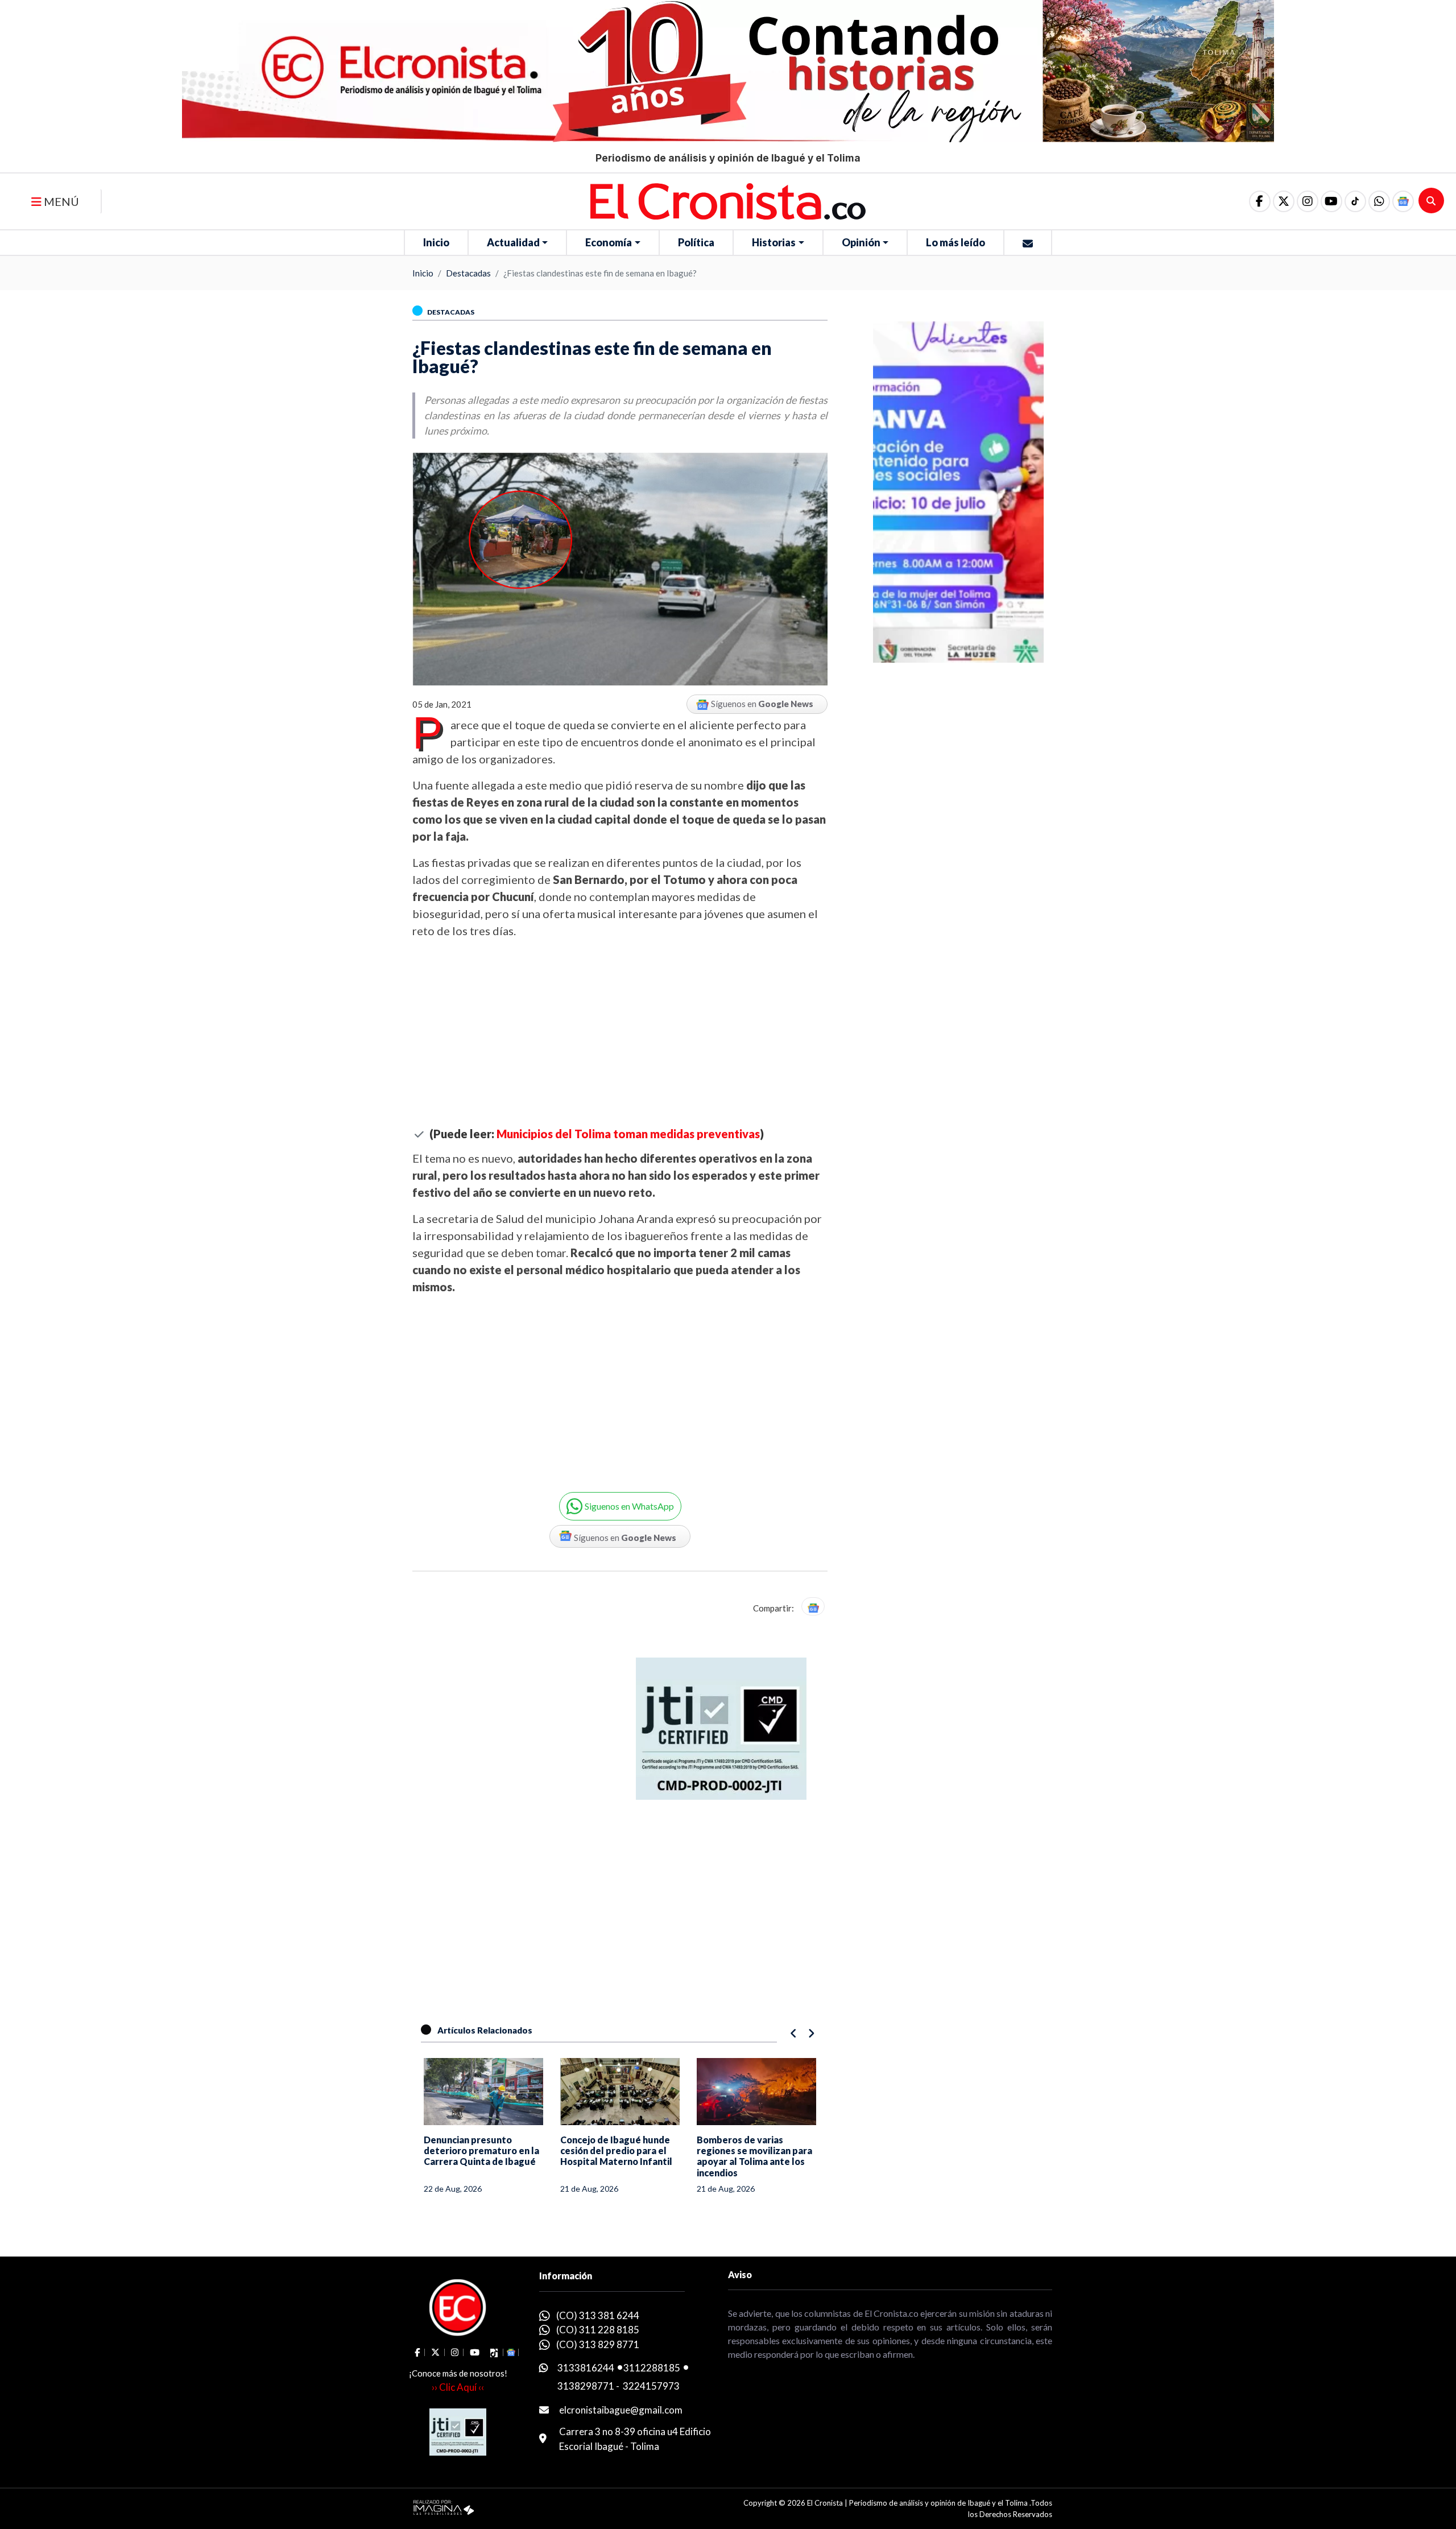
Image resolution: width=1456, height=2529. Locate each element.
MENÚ (60, 201)
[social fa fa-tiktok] (1355, 201)
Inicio (436, 242)
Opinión (861, 242)
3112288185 (652, 2368)
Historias (774, 242)
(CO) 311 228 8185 (598, 2330)
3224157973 (651, 2386)
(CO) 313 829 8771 (598, 2344)
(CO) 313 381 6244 (598, 2315)
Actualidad (513, 242)
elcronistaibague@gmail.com (621, 2410)
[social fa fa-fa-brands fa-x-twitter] (1284, 201)
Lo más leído (955, 242)
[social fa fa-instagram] (1308, 201)
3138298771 (586, 2386)
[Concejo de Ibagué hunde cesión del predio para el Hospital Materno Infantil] (620, 2092)
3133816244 (586, 2368)
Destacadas (468, 273)
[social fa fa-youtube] (1331, 201)
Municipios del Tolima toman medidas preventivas (628, 1134)
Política (696, 242)
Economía (609, 242)
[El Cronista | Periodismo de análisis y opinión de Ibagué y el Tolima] (728, 200)
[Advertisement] (620, 1033)
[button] (1379, 201)
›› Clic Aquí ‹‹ (458, 2387)
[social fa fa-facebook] (1260, 201)
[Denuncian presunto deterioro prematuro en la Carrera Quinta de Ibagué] (483, 2092)
